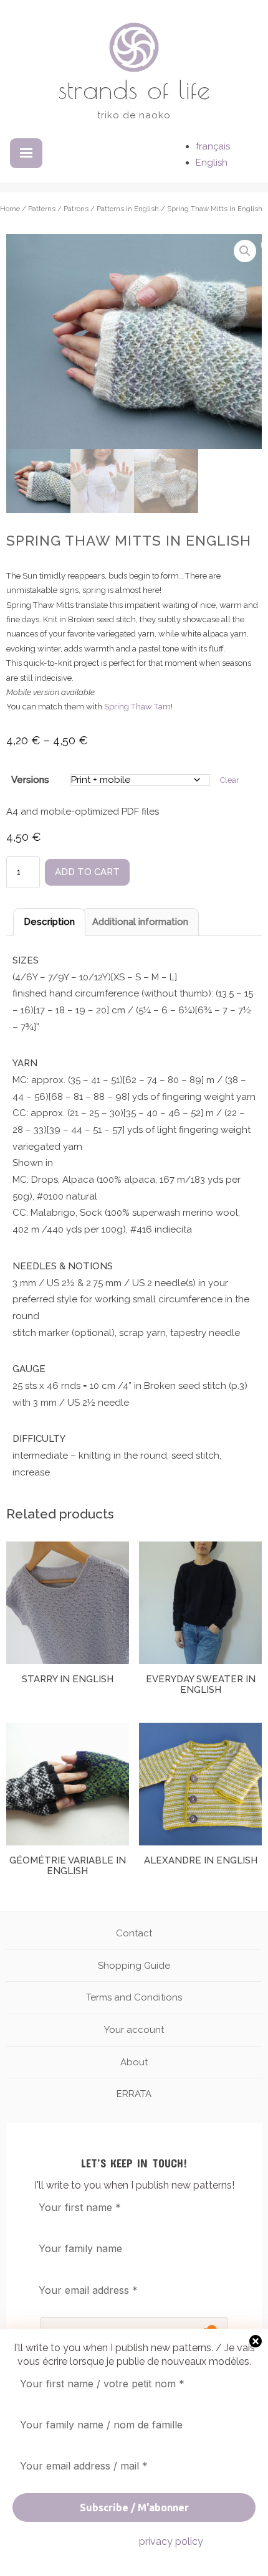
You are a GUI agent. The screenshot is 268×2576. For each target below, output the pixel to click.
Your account (134, 2030)
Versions (30, 780)
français (213, 146)
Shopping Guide (134, 1966)
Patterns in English (128, 209)
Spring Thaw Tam (137, 707)
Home (10, 209)
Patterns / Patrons (58, 209)
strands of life (134, 89)
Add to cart (87, 872)
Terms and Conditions (134, 1997)
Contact (134, 1933)
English (212, 163)
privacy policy (171, 2541)
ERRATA (134, 2094)
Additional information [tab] (140, 922)
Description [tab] (49, 922)
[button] (245, 251)
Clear (230, 780)
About (134, 2062)
